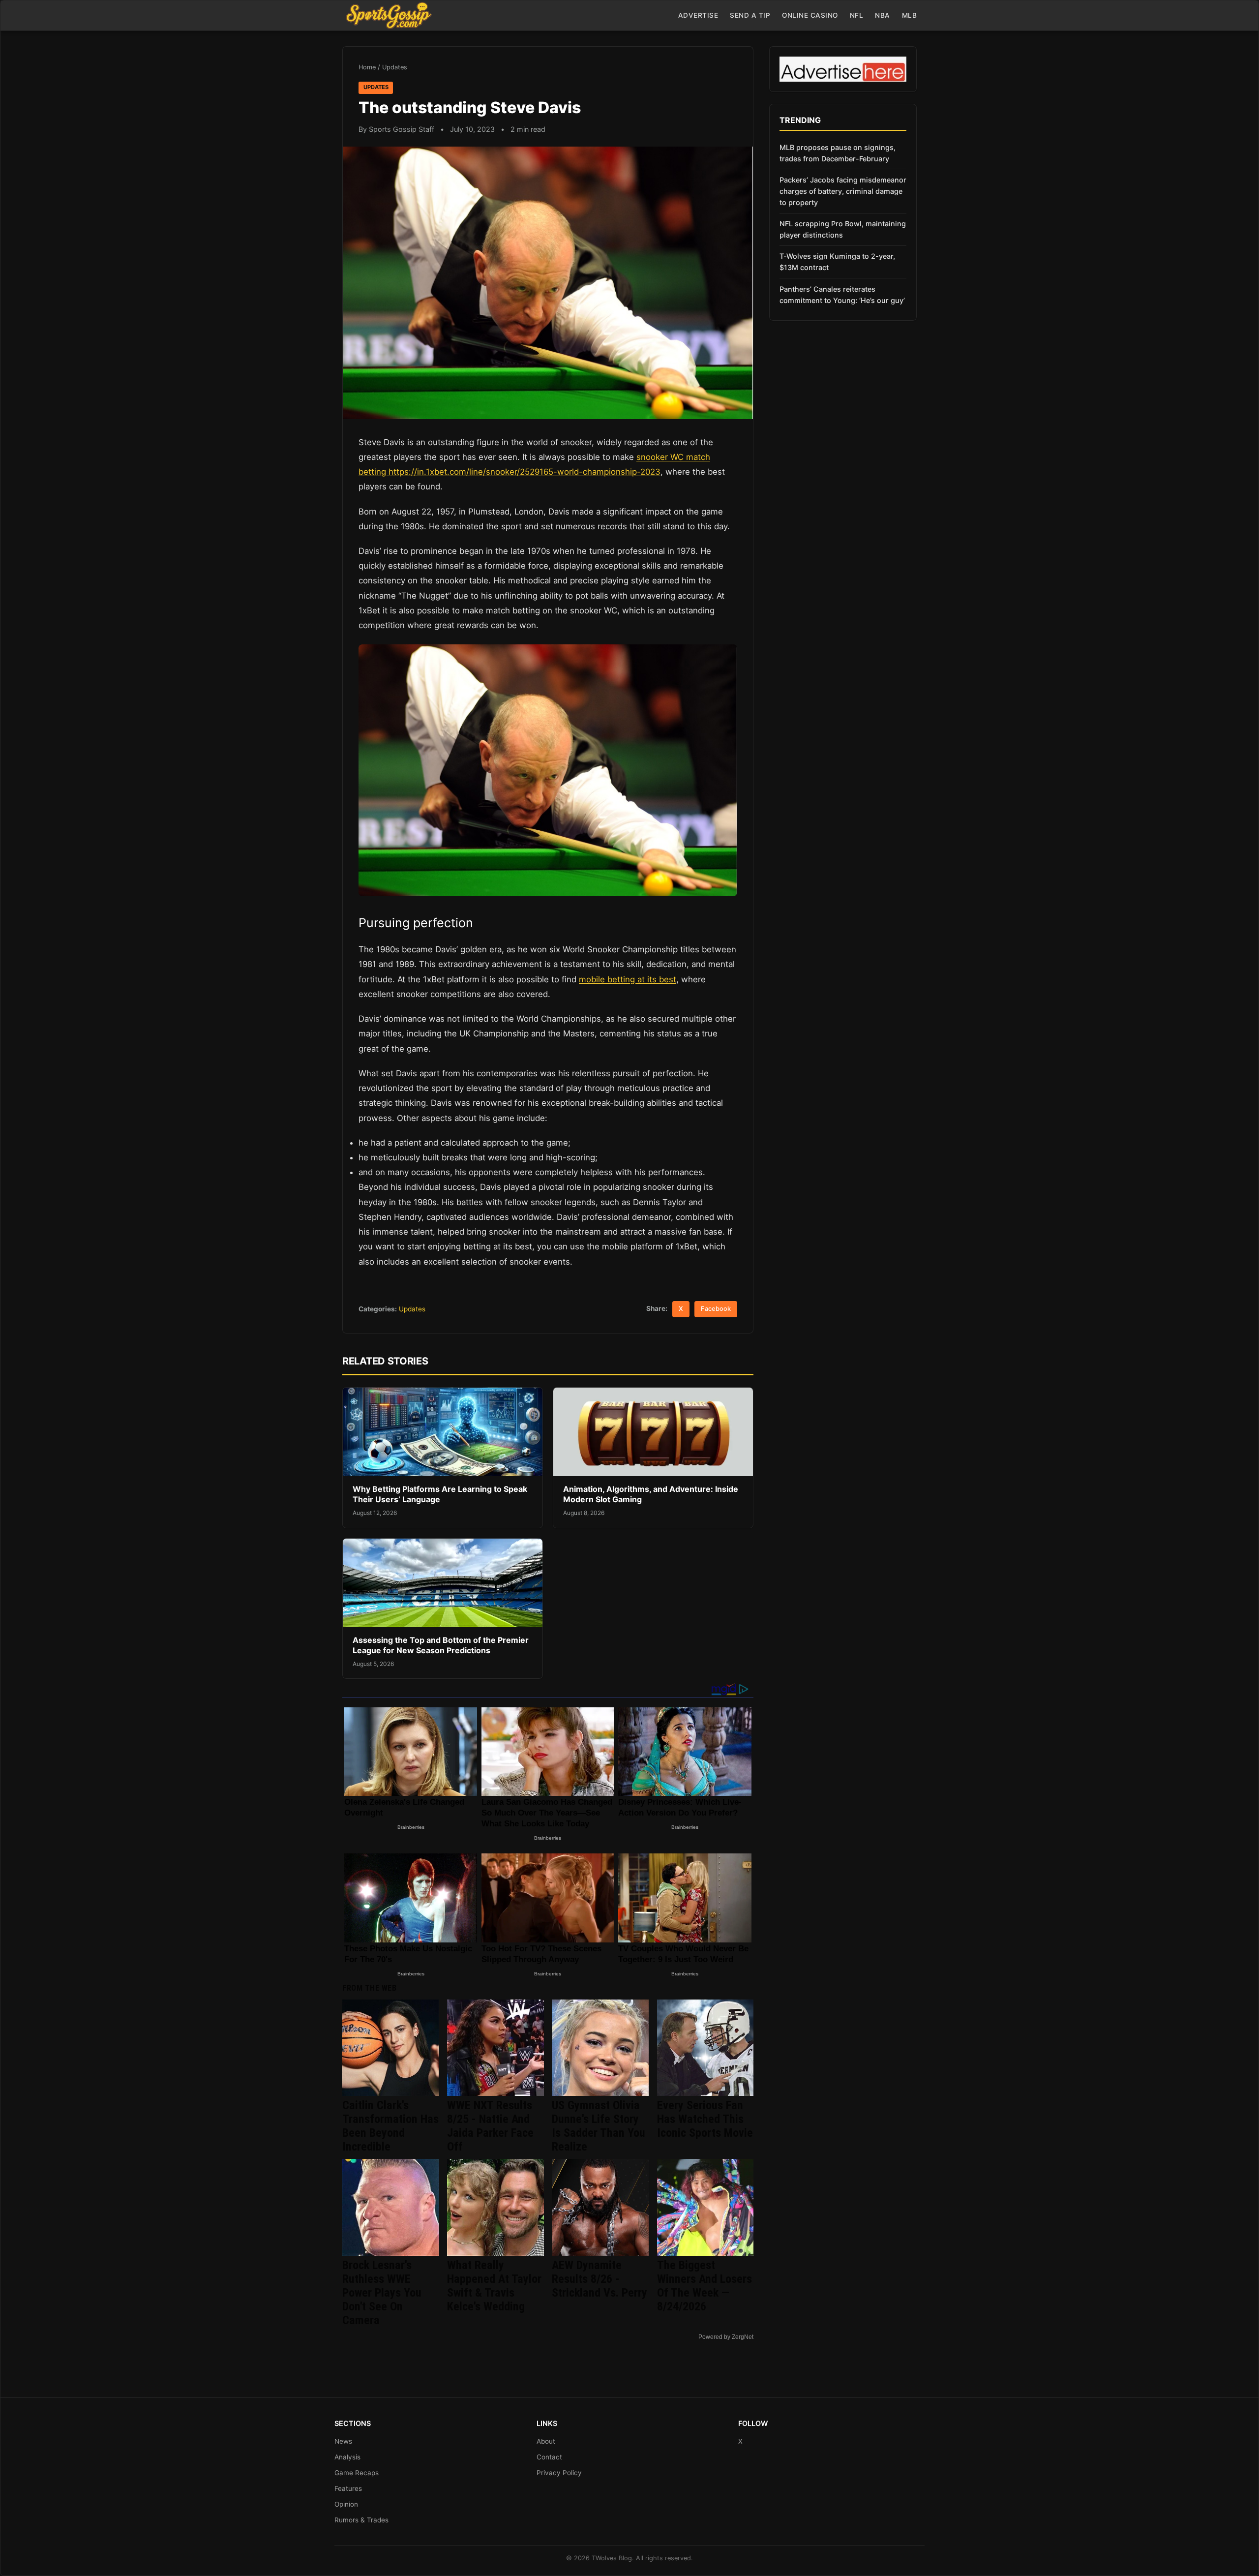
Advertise (698, 15)
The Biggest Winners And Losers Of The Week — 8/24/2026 (704, 2286)
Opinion (346, 2504)
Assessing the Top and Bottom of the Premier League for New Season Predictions (441, 1645)
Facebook (716, 1309)
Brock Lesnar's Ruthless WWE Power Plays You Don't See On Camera (382, 2293)
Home (367, 67)
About (546, 2441)
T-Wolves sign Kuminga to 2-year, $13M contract (837, 262)
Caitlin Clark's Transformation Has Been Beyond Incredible (390, 2126)
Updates (395, 67)
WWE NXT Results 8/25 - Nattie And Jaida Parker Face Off (490, 2126)
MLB (910, 15)
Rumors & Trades (361, 2520)
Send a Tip (750, 15)
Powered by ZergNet (726, 2337)
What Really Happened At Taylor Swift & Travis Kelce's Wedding (494, 2286)
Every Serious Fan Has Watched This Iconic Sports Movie (705, 2119)
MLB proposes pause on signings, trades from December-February (838, 153)
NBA (883, 15)
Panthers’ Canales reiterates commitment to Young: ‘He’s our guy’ (842, 295)
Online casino (810, 15)
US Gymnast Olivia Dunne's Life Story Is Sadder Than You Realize (599, 2126)
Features (348, 2488)
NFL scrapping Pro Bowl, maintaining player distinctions (843, 229)
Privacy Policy (559, 2473)
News (343, 2441)
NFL (857, 15)
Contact (549, 2457)
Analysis (347, 2457)
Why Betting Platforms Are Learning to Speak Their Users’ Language (440, 1494)
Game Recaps (357, 2473)
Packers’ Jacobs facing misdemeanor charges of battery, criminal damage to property (843, 191)
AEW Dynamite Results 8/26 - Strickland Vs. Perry (600, 2279)
